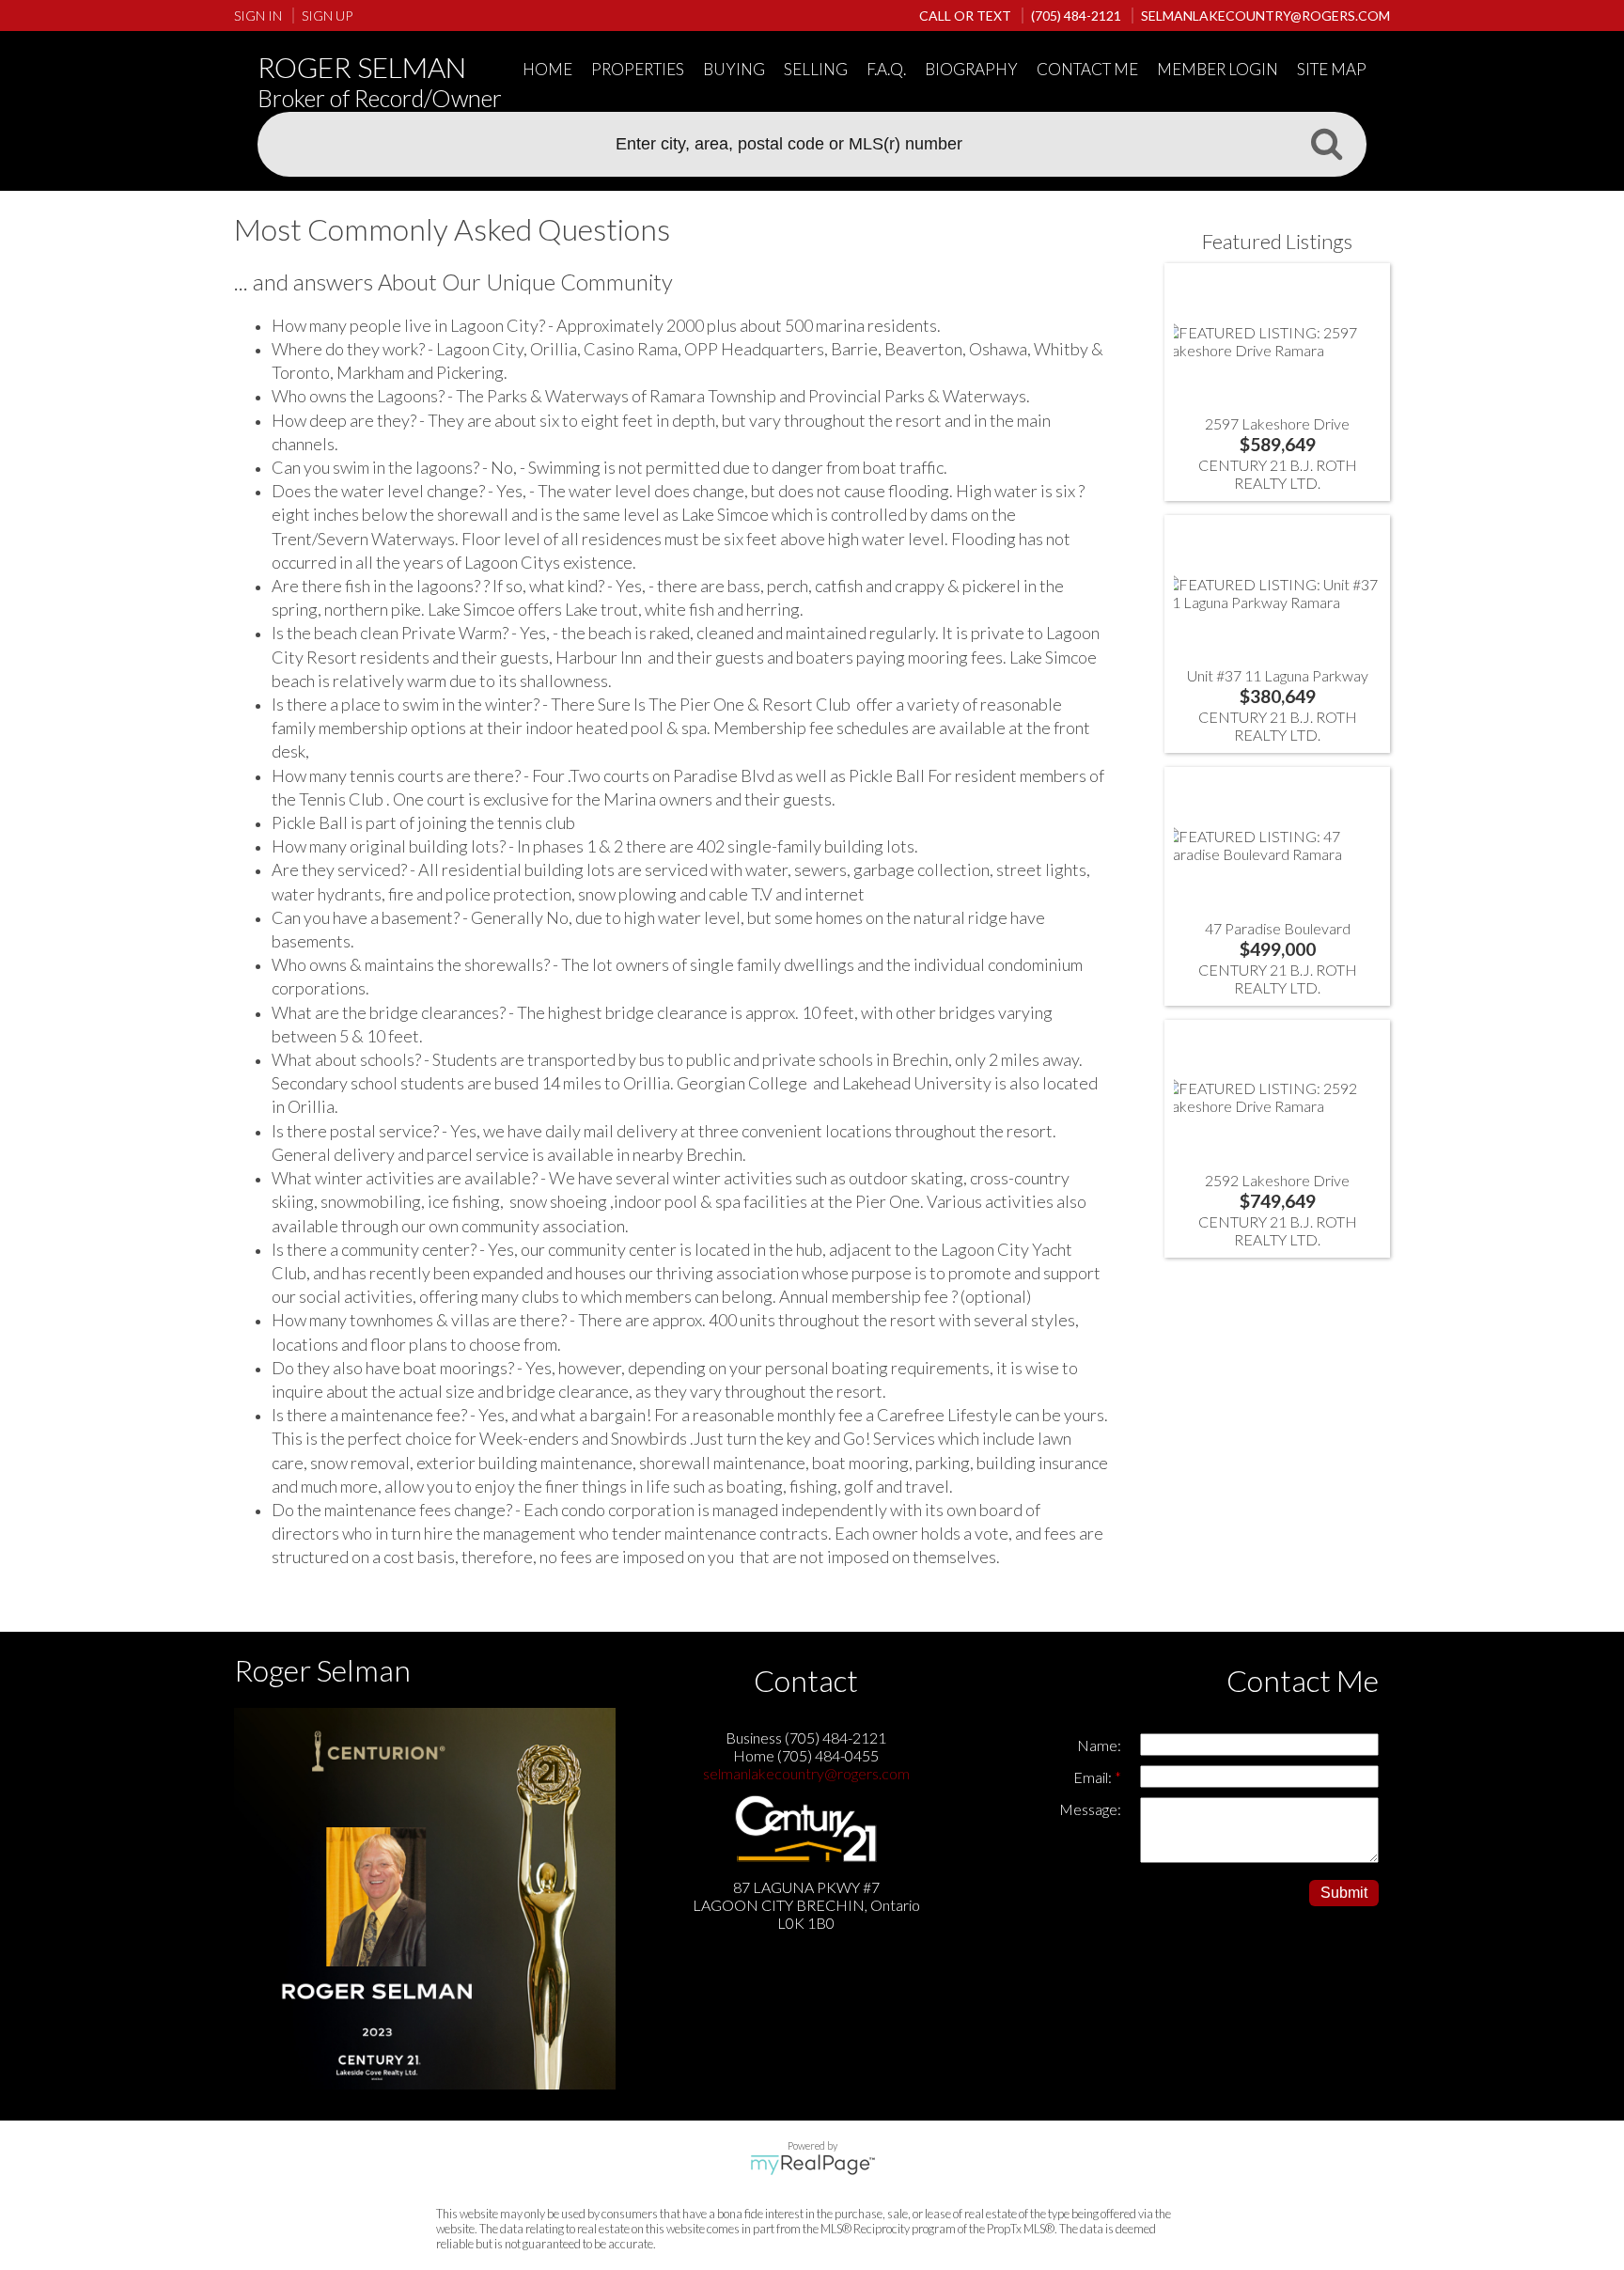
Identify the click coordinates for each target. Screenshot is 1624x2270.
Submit (1344, 1893)
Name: (1099, 1745)
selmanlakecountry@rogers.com (806, 1773)
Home (547, 69)
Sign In (258, 16)
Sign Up (327, 16)
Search (1326, 143)
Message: (1090, 1809)
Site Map (1332, 69)
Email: (1094, 1777)
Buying (734, 69)
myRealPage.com (812, 2165)
